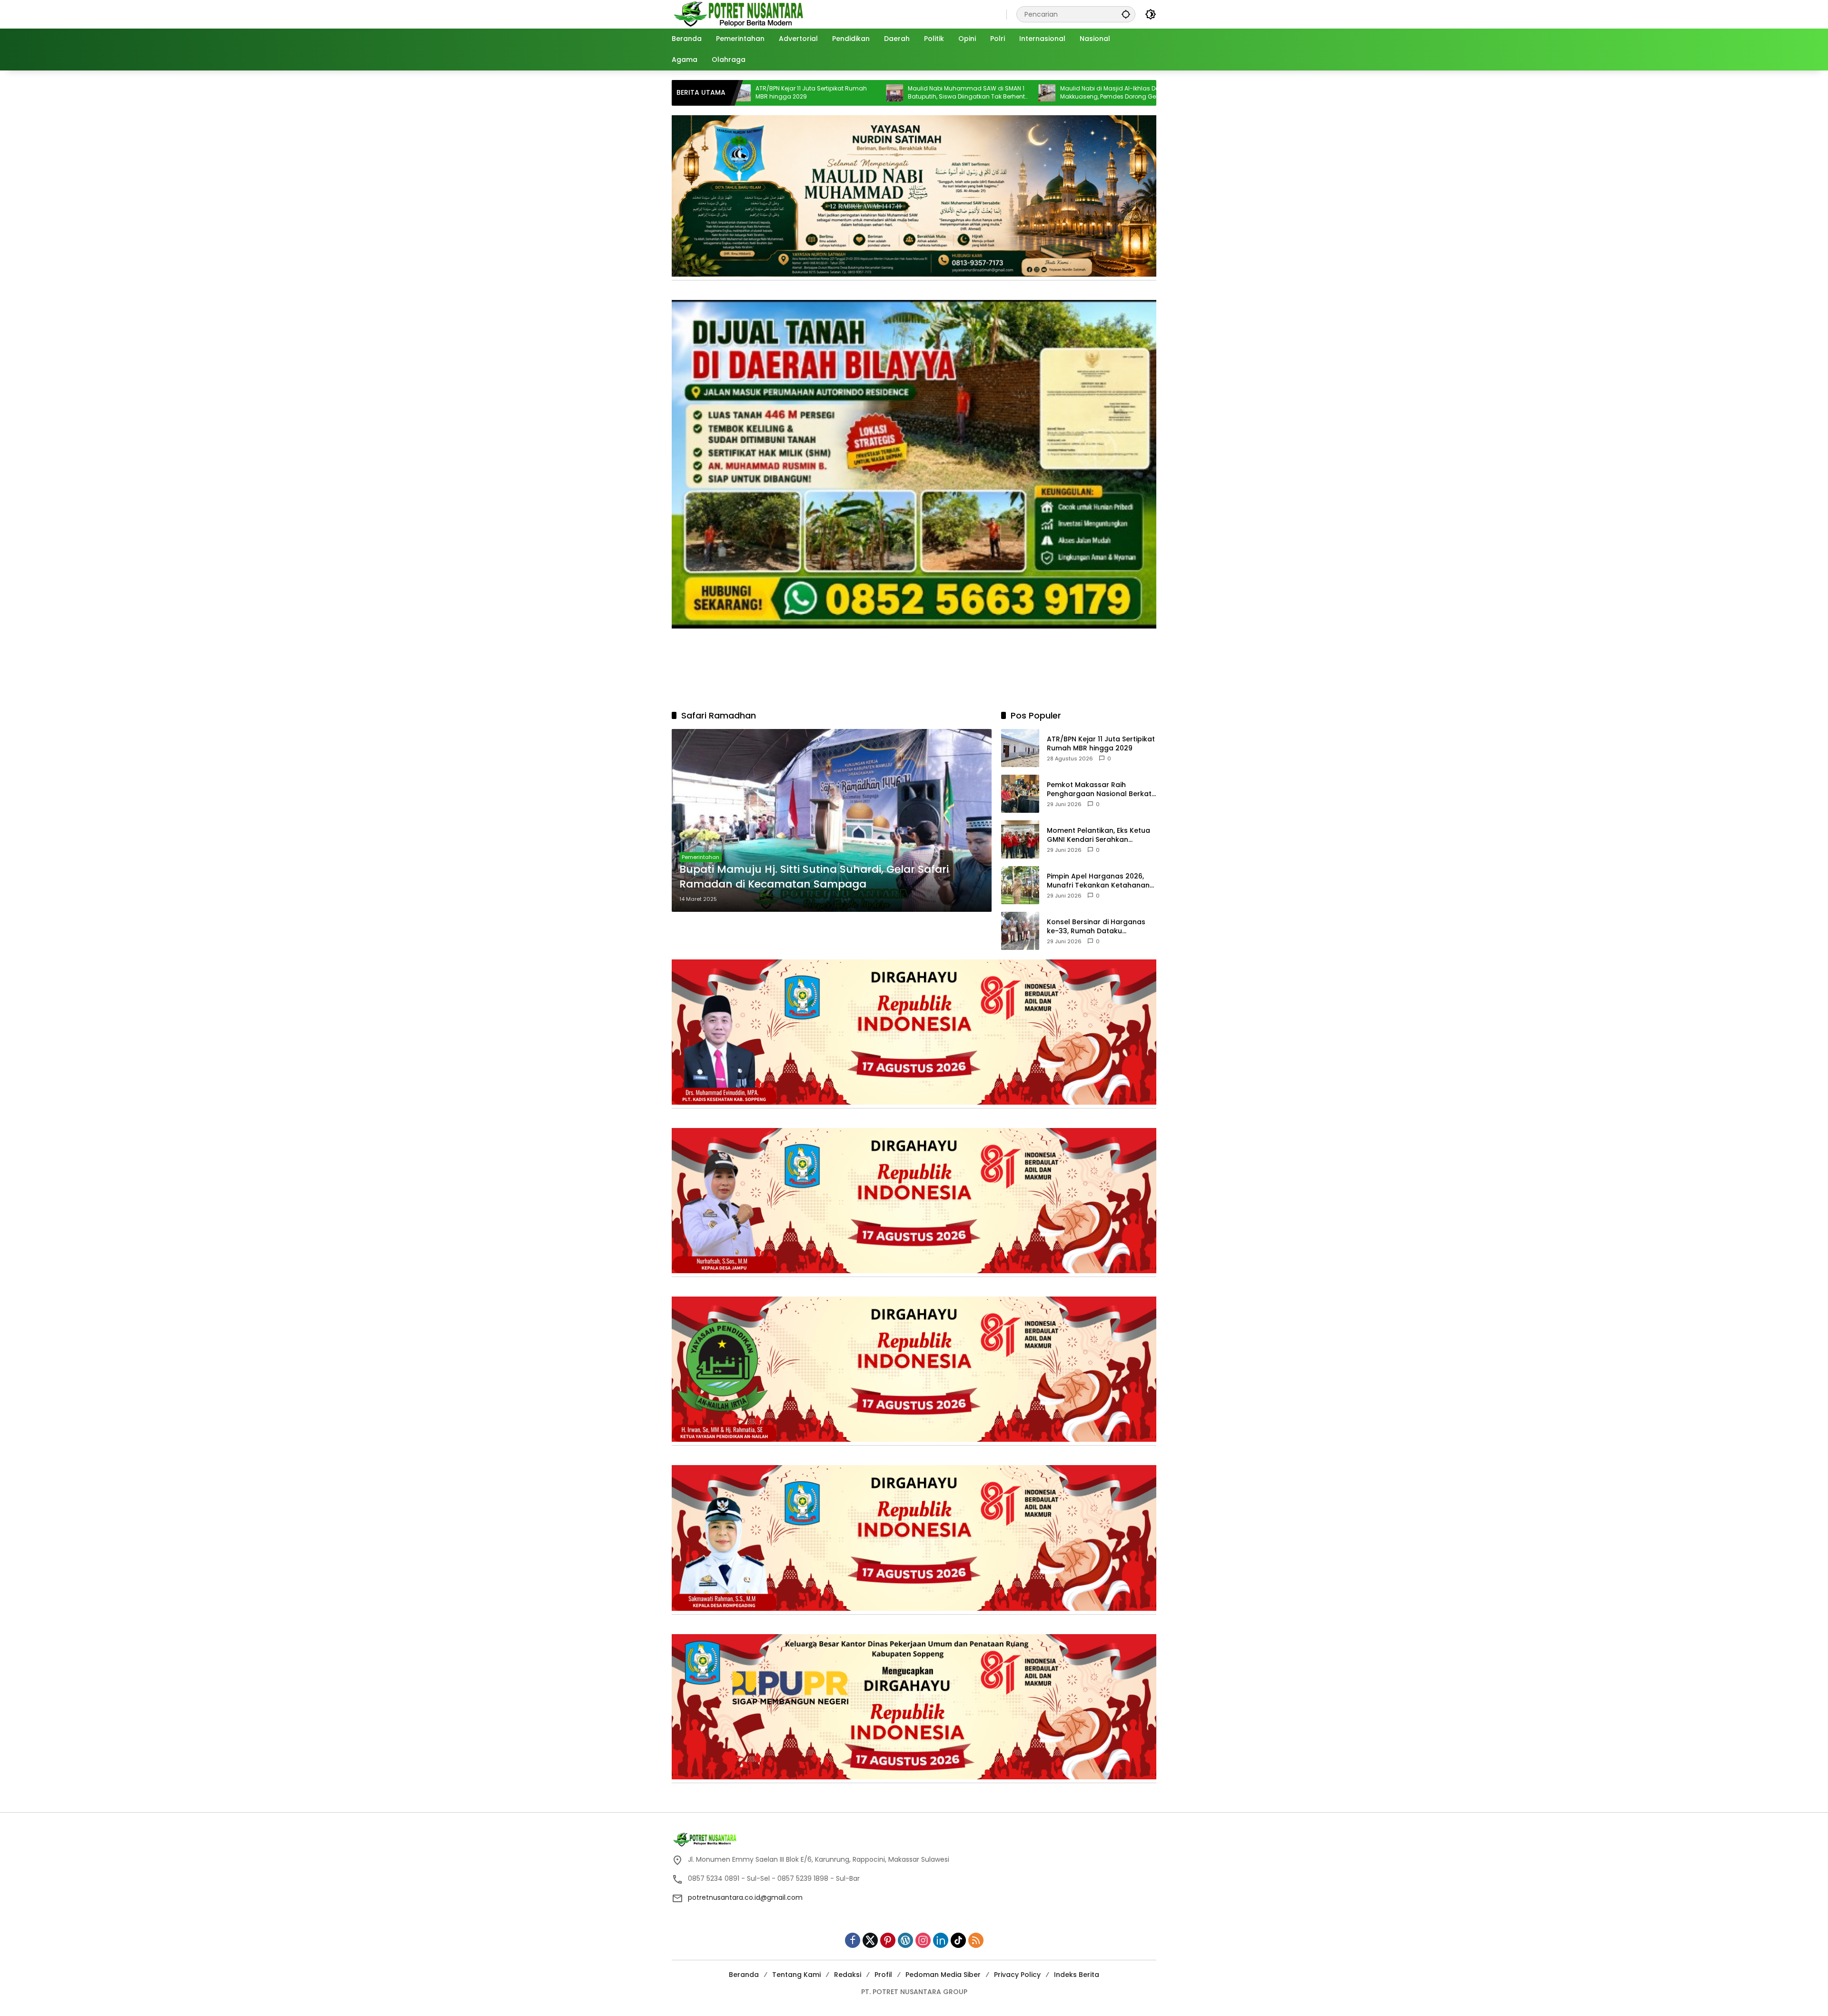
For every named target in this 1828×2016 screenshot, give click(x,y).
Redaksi (848, 1975)
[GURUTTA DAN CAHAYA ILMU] (1032, 93)
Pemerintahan (700, 857)
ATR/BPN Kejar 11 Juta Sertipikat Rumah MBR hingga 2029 (1101, 744)
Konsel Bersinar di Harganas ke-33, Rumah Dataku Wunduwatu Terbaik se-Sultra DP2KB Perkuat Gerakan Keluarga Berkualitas (1099, 926)
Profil (883, 1975)
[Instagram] (923, 1940)
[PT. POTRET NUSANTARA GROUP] (740, 14)
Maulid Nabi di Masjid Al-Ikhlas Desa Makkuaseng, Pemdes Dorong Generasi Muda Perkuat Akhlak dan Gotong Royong (949, 93)
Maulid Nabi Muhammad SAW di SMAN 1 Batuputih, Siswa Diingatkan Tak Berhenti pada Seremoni (800, 93)
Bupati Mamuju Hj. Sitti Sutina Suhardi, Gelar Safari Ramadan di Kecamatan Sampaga (814, 877)
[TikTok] (958, 1940)
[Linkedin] (941, 1940)
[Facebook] (853, 1940)
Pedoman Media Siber (943, 1975)
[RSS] (976, 1940)
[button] (1126, 14)
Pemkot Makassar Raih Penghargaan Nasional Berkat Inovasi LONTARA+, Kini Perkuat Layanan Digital (1100, 789)
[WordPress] (905, 1940)
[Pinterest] (888, 1940)
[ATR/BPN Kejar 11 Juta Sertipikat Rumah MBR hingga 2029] (1020, 748)
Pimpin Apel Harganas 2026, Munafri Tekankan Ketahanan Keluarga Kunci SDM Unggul (1098, 881)
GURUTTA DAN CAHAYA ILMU (1084, 93)
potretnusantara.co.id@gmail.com (745, 1897)
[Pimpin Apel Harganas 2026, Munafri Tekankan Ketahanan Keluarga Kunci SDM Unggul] (1020, 885)
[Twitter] (870, 1940)
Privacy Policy (1017, 1975)
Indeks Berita (1077, 1975)
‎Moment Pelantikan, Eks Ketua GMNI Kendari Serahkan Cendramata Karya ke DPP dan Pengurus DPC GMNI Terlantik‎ (1101, 835)
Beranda (744, 1975)
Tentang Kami (796, 1975)
